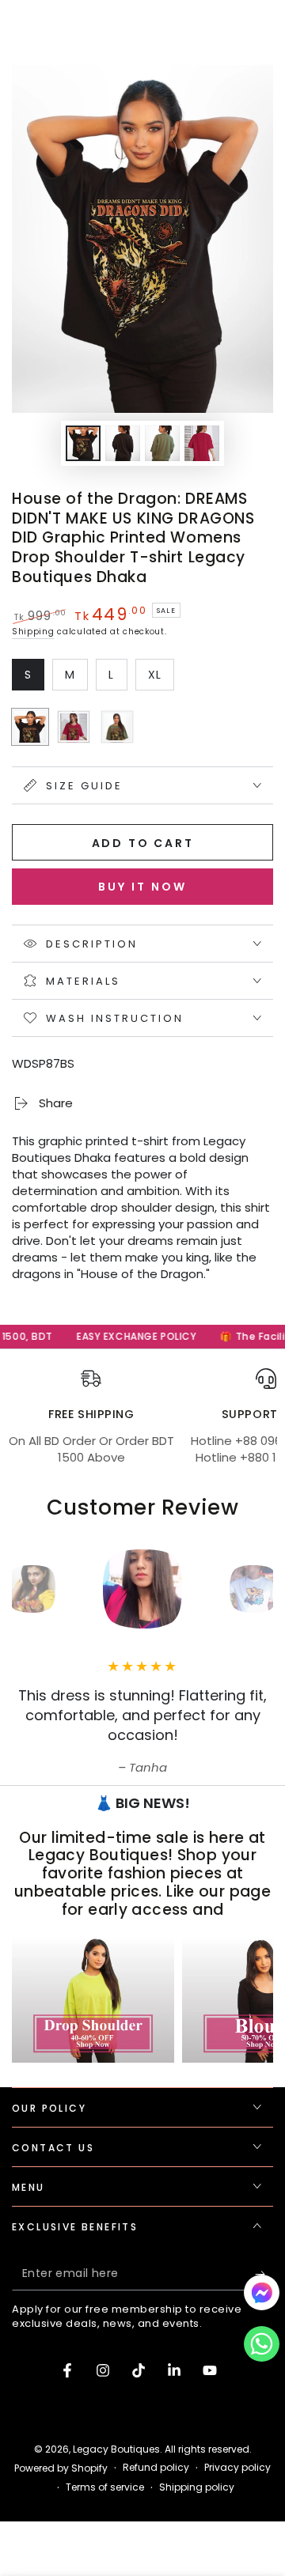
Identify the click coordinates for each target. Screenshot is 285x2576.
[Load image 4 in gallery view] (123, 443)
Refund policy (156, 2468)
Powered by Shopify (61, 2468)
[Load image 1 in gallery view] (83, 443)
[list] (142, 1425)
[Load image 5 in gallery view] (162, 443)
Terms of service (105, 2487)
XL (161, 679)
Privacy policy (237, 2468)
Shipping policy (197, 2487)
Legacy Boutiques (116, 2449)
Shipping (33, 632)
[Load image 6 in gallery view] (202, 443)
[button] (262, 2348)
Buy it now (142, 887)
